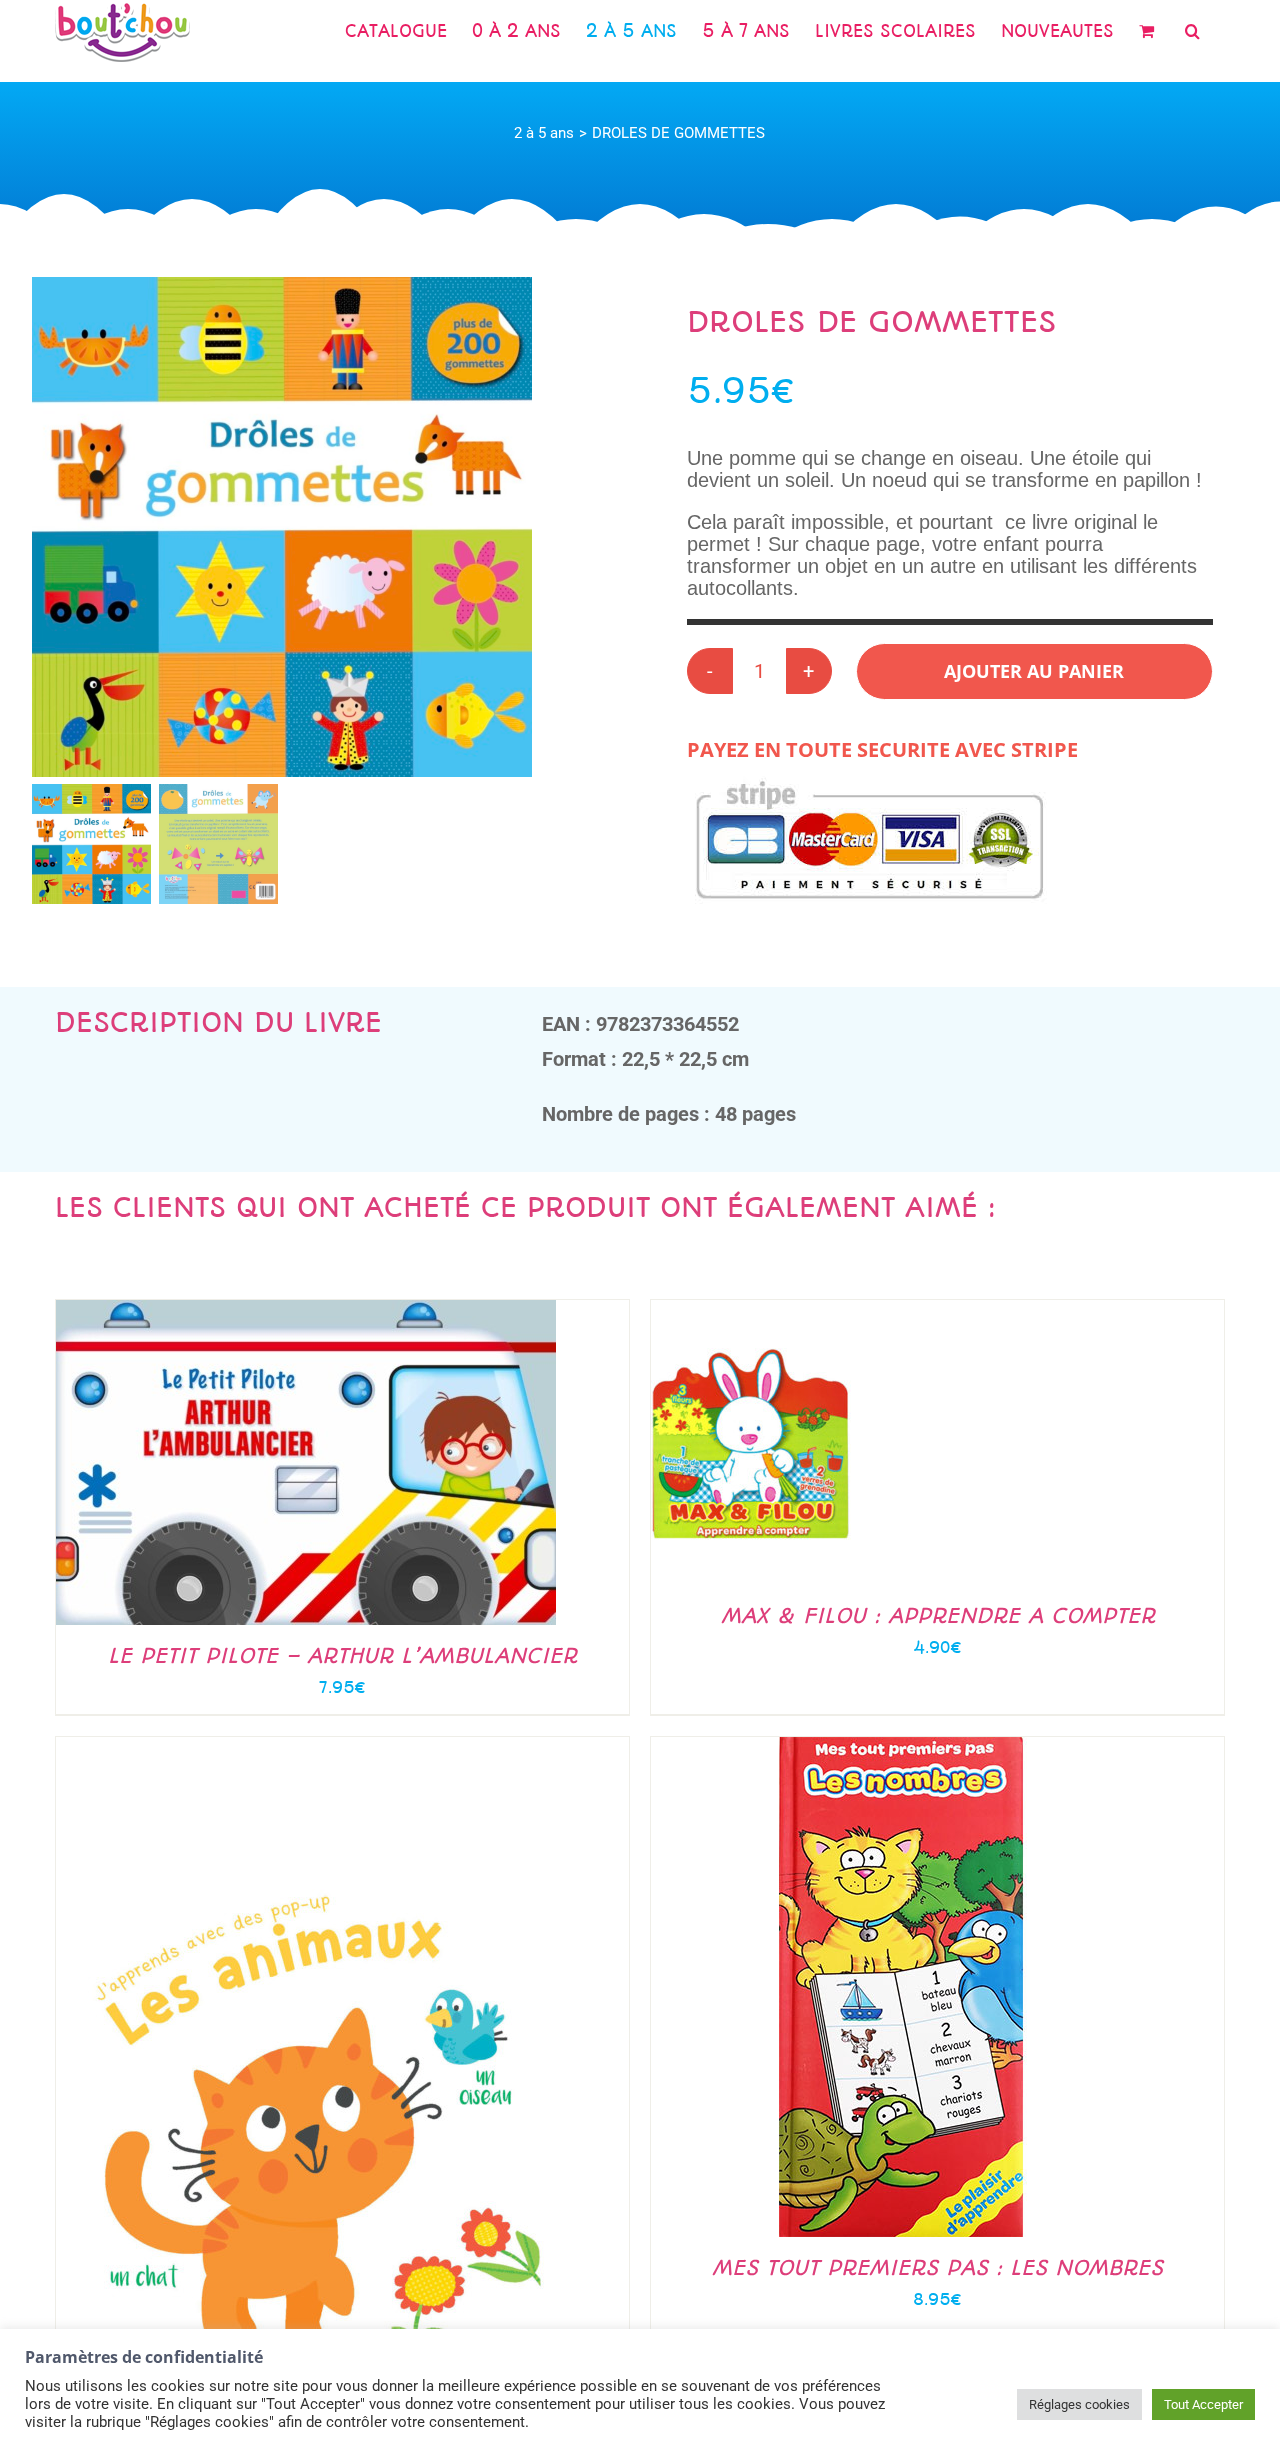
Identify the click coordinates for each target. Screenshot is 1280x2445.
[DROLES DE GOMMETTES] (282, 527)
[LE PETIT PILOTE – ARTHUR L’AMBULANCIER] (306, 1311)
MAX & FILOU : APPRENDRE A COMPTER (938, 1615)
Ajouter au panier (1034, 671)
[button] (1192, 31)
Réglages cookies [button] (1079, 2404)
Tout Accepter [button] (1203, 2404)
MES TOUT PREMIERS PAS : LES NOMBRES (937, 2267)
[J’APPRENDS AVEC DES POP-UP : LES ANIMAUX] (306, 1748)
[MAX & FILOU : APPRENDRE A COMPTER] (751, 1311)
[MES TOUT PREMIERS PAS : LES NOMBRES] (901, 1748)
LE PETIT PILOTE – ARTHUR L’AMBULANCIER (342, 1655)
